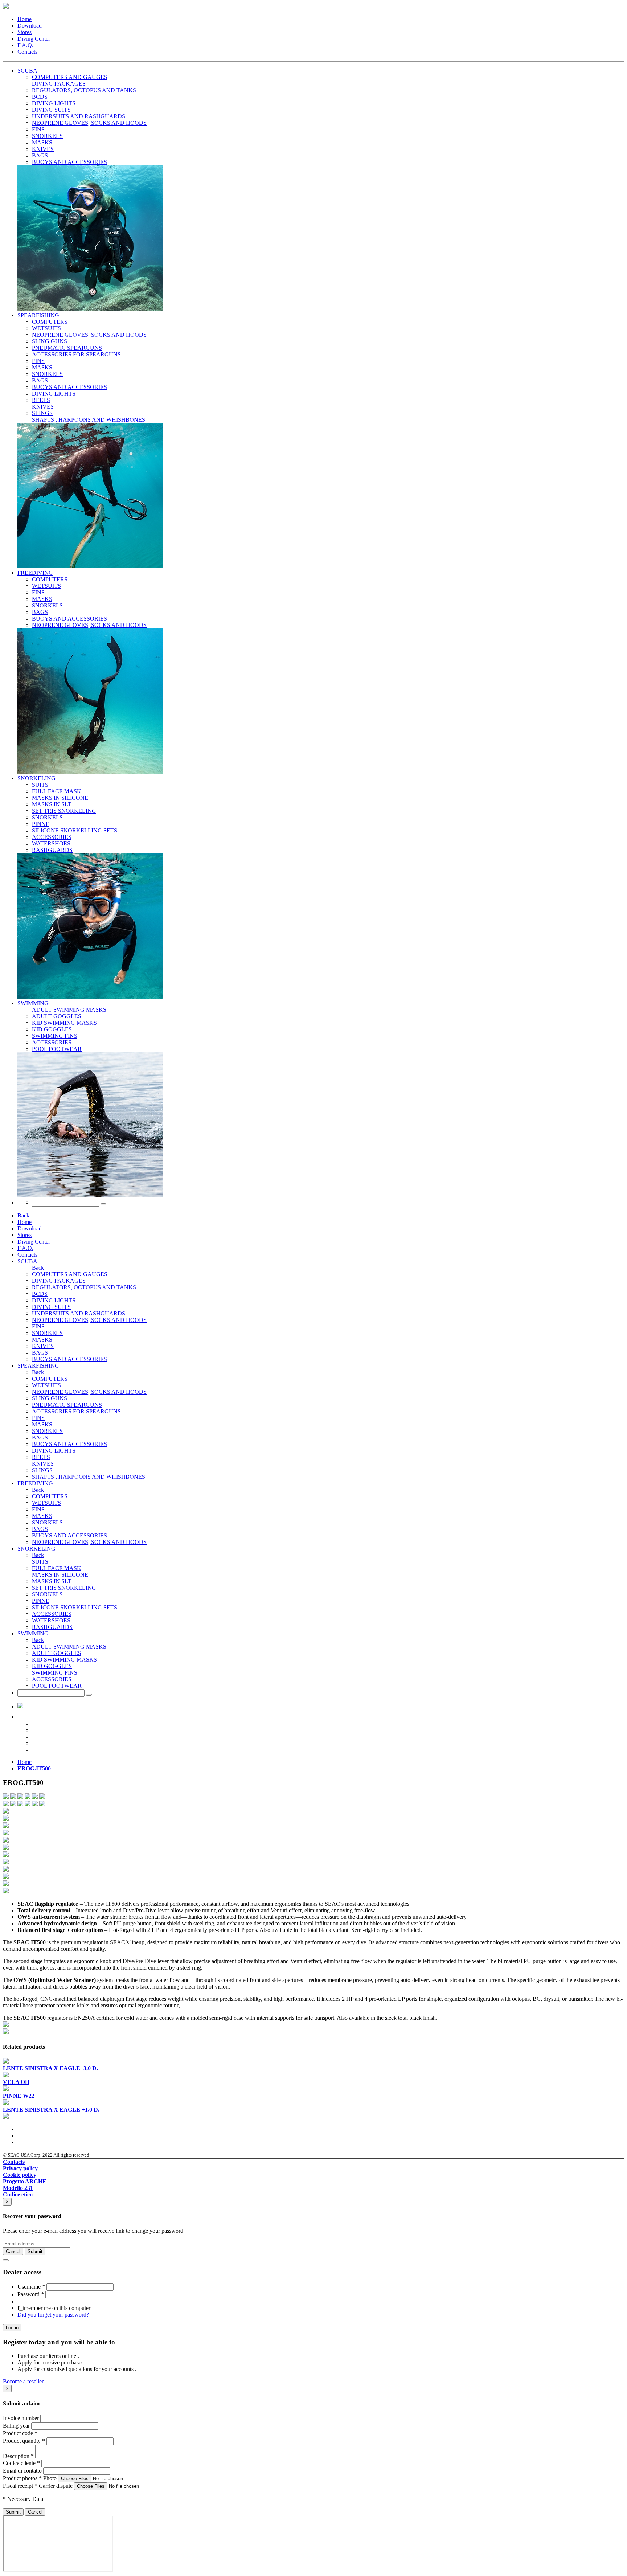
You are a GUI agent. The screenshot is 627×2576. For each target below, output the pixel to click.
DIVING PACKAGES (59, 1281)
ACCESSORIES (52, 1614)
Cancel (35, 2512)
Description (18, 2456)
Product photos (22, 2478)
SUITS (40, 1562)
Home (24, 19)
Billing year (16, 2426)
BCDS (40, 1294)
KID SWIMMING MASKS (64, 1660)
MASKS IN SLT (52, 1581)
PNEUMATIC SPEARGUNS (67, 1405)
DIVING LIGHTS (54, 1300)
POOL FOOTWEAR (57, 1686)
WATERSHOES (51, 1620)
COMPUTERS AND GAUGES (70, 1274)
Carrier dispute (56, 2486)
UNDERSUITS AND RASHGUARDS (79, 1313)
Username (31, 2287)
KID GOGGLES (52, 1666)
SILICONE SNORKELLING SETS (75, 1607)
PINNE (41, 1601)
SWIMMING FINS (55, 1673)
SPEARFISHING (38, 315)
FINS (38, 1326)
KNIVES (43, 1346)
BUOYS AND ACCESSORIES (69, 1359)
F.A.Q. (25, 45)
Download (30, 26)
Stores (24, 32)
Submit (13, 2512)
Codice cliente (21, 2463)
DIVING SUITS (51, 1307)
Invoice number (21, 2418)
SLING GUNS (50, 1398)
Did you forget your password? (53, 2315)
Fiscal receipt (20, 2486)
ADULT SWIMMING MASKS (69, 1647)
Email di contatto (22, 2471)
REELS (41, 1457)
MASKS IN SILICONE (60, 1575)
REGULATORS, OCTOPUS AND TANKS (84, 1287)
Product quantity (24, 2441)
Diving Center (34, 39)
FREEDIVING (35, 573)
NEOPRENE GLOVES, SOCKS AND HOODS (89, 1320)
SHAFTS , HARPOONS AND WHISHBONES (89, 1477)
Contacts (27, 52)
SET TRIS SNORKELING (64, 1588)
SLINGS (42, 1470)
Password (31, 2294)
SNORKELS (47, 1333)
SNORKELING (36, 778)
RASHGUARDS (52, 1627)
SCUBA (27, 71)
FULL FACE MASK (57, 1568)
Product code (20, 2433)
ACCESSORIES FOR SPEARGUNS (76, 1411)
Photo (50, 2478)
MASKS (42, 1340)
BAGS (40, 1353)
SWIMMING (33, 1003)
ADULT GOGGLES (57, 1653)
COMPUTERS (50, 1379)
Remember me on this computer (54, 2308)
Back (23, 1215)
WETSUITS (46, 1385)
